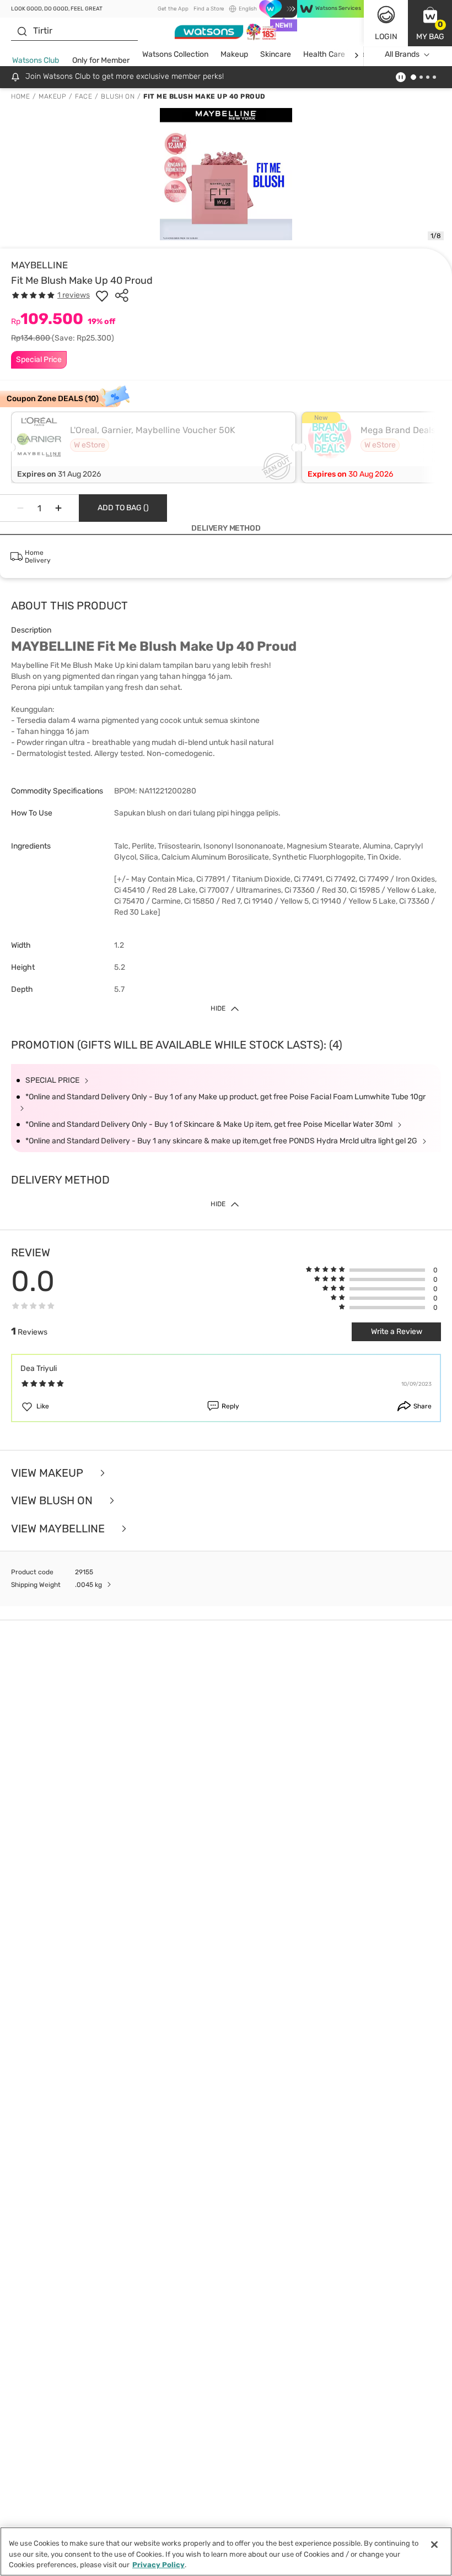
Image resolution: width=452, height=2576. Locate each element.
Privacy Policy (158, 2565)
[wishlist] (102, 295)
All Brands (402, 54)
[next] (356, 55)
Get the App (173, 9)
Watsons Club (36, 60)
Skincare (276, 54)
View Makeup (49, 1473)
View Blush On (53, 1501)
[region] (226, 2551)
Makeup (234, 54)
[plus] (58, 508)
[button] (430, 23)
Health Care (324, 54)
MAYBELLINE (39, 265)
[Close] (434, 2545)
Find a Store (209, 9)
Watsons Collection (175, 54)
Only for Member (101, 60)
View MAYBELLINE (59, 1529)
